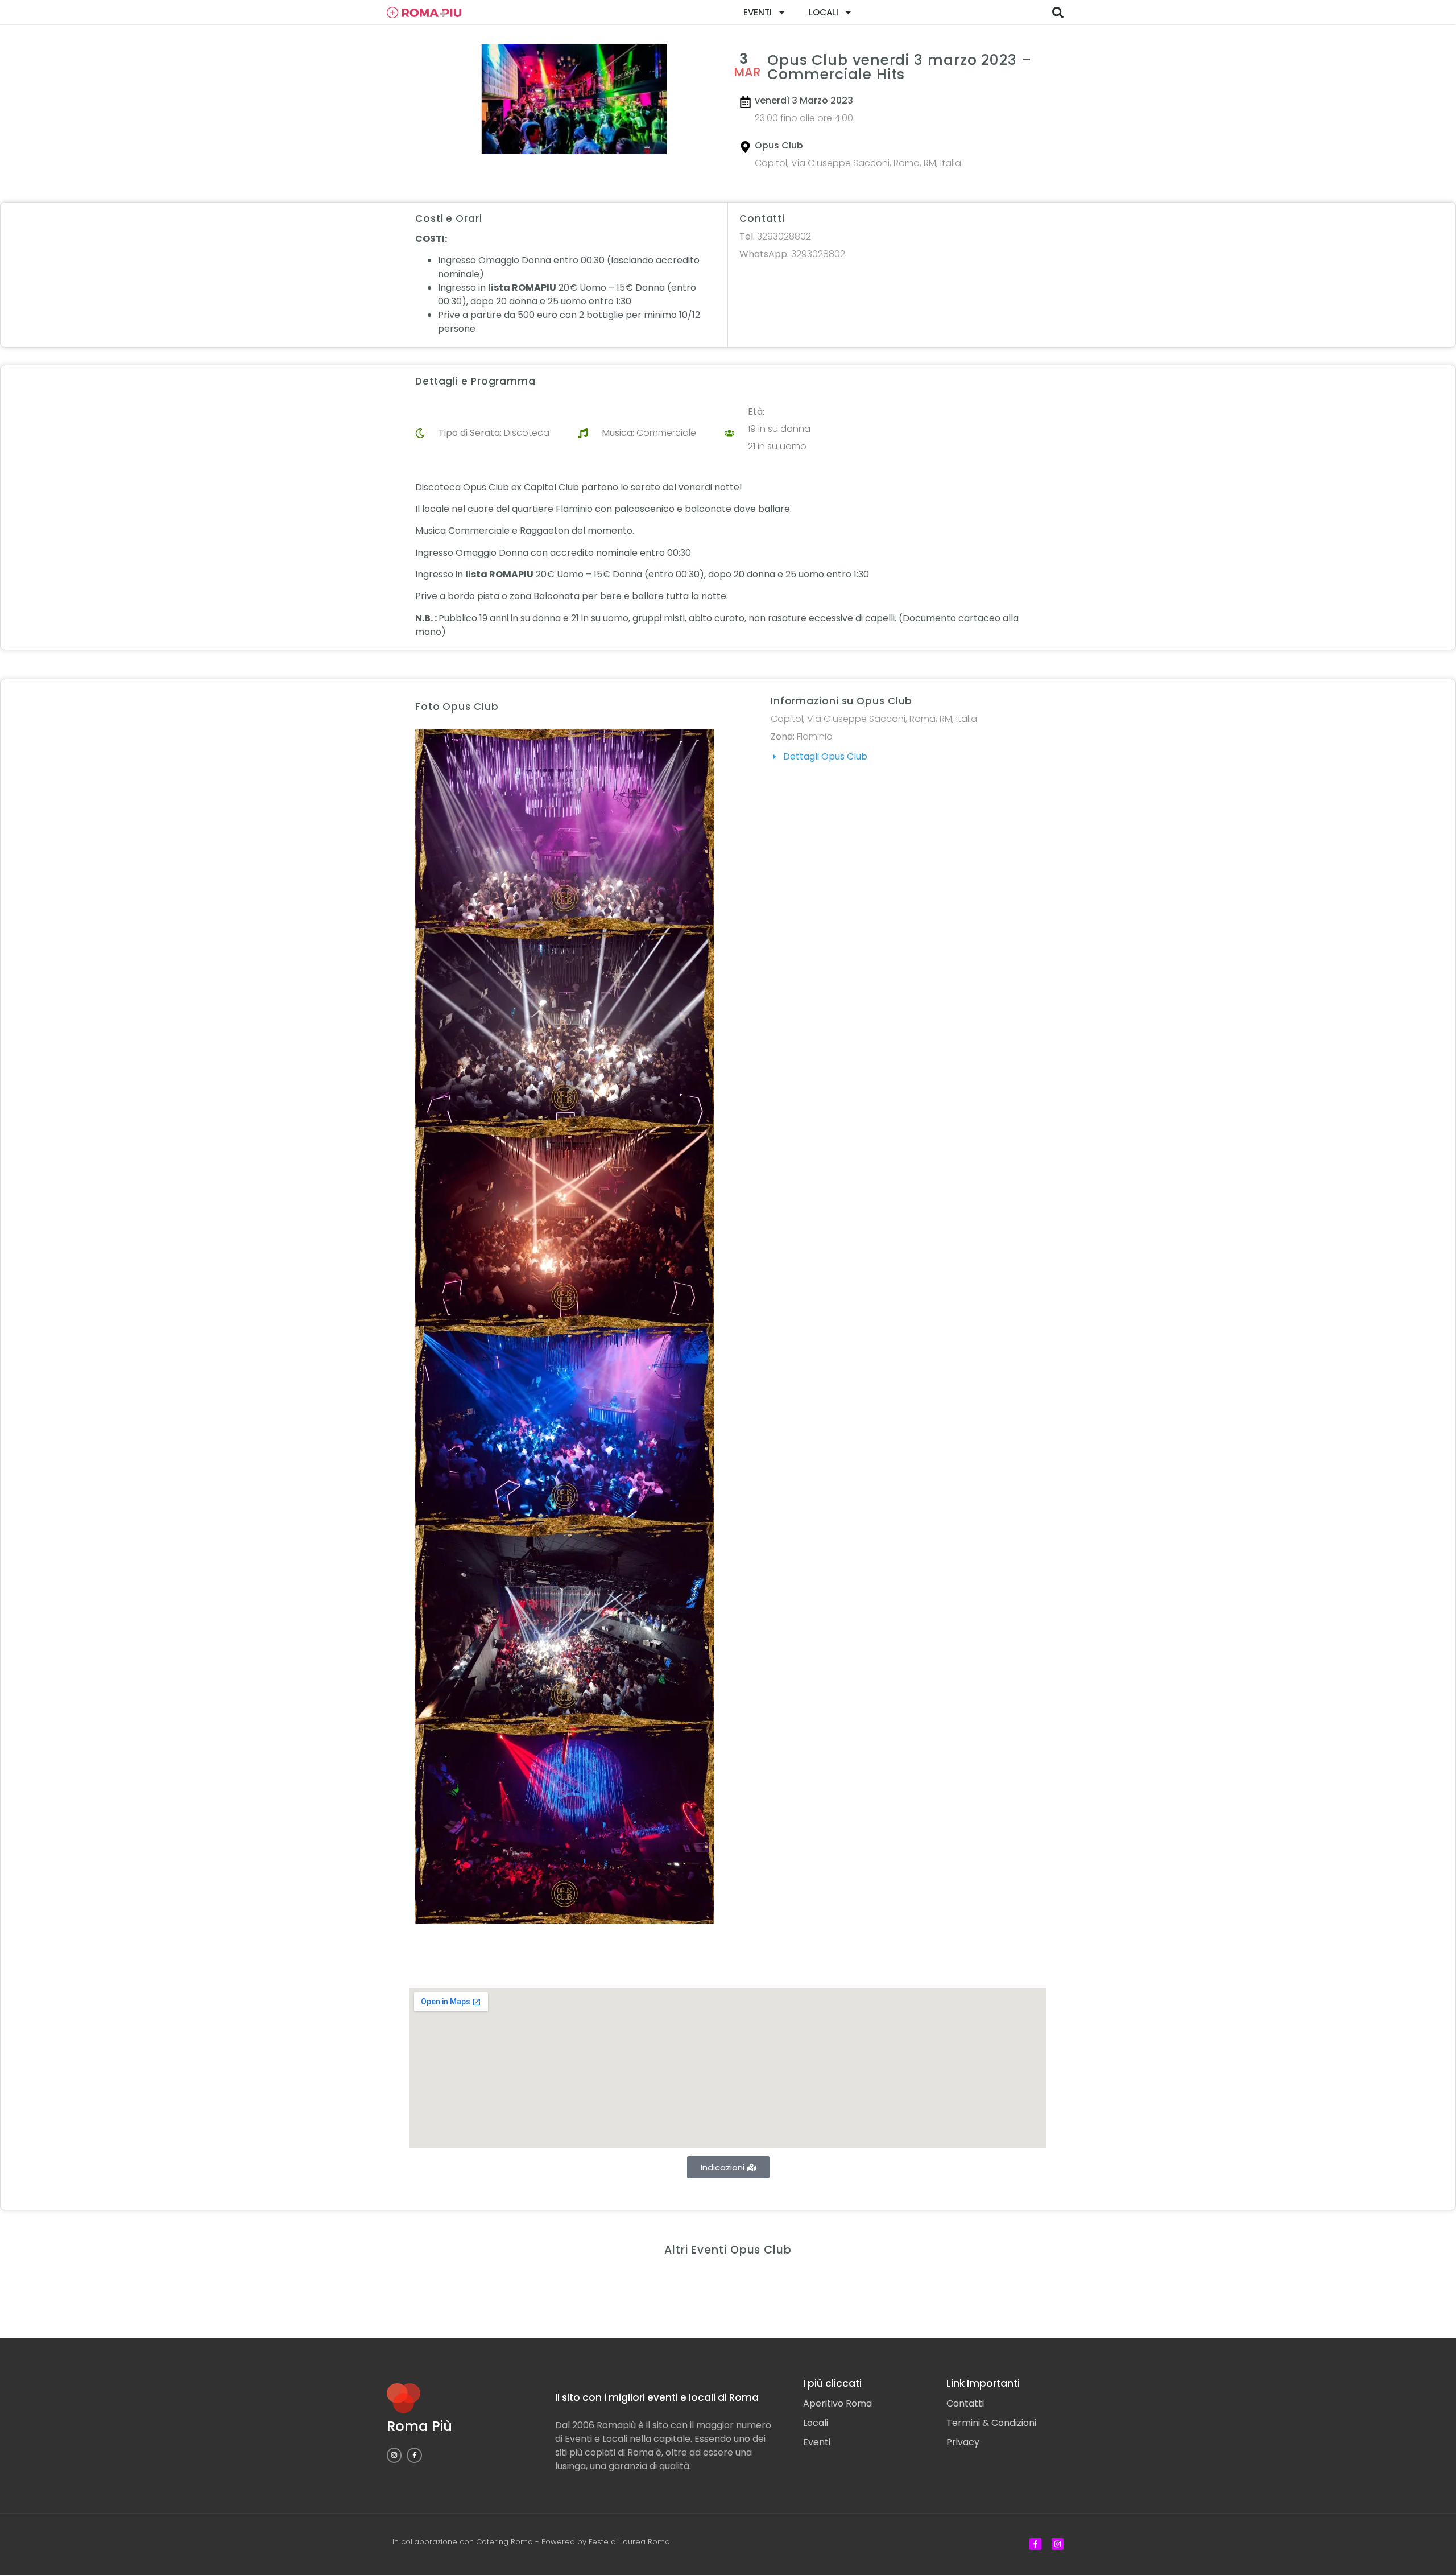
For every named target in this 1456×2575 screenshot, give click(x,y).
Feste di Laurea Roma (629, 2542)
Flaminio (815, 736)
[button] (1058, 13)
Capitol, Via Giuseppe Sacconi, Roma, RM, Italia (858, 163)
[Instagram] (394, 2455)
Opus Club (779, 145)
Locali (824, 12)
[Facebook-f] (414, 2455)
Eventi (758, 12)
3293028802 (775, 236)
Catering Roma (504, 2542)
